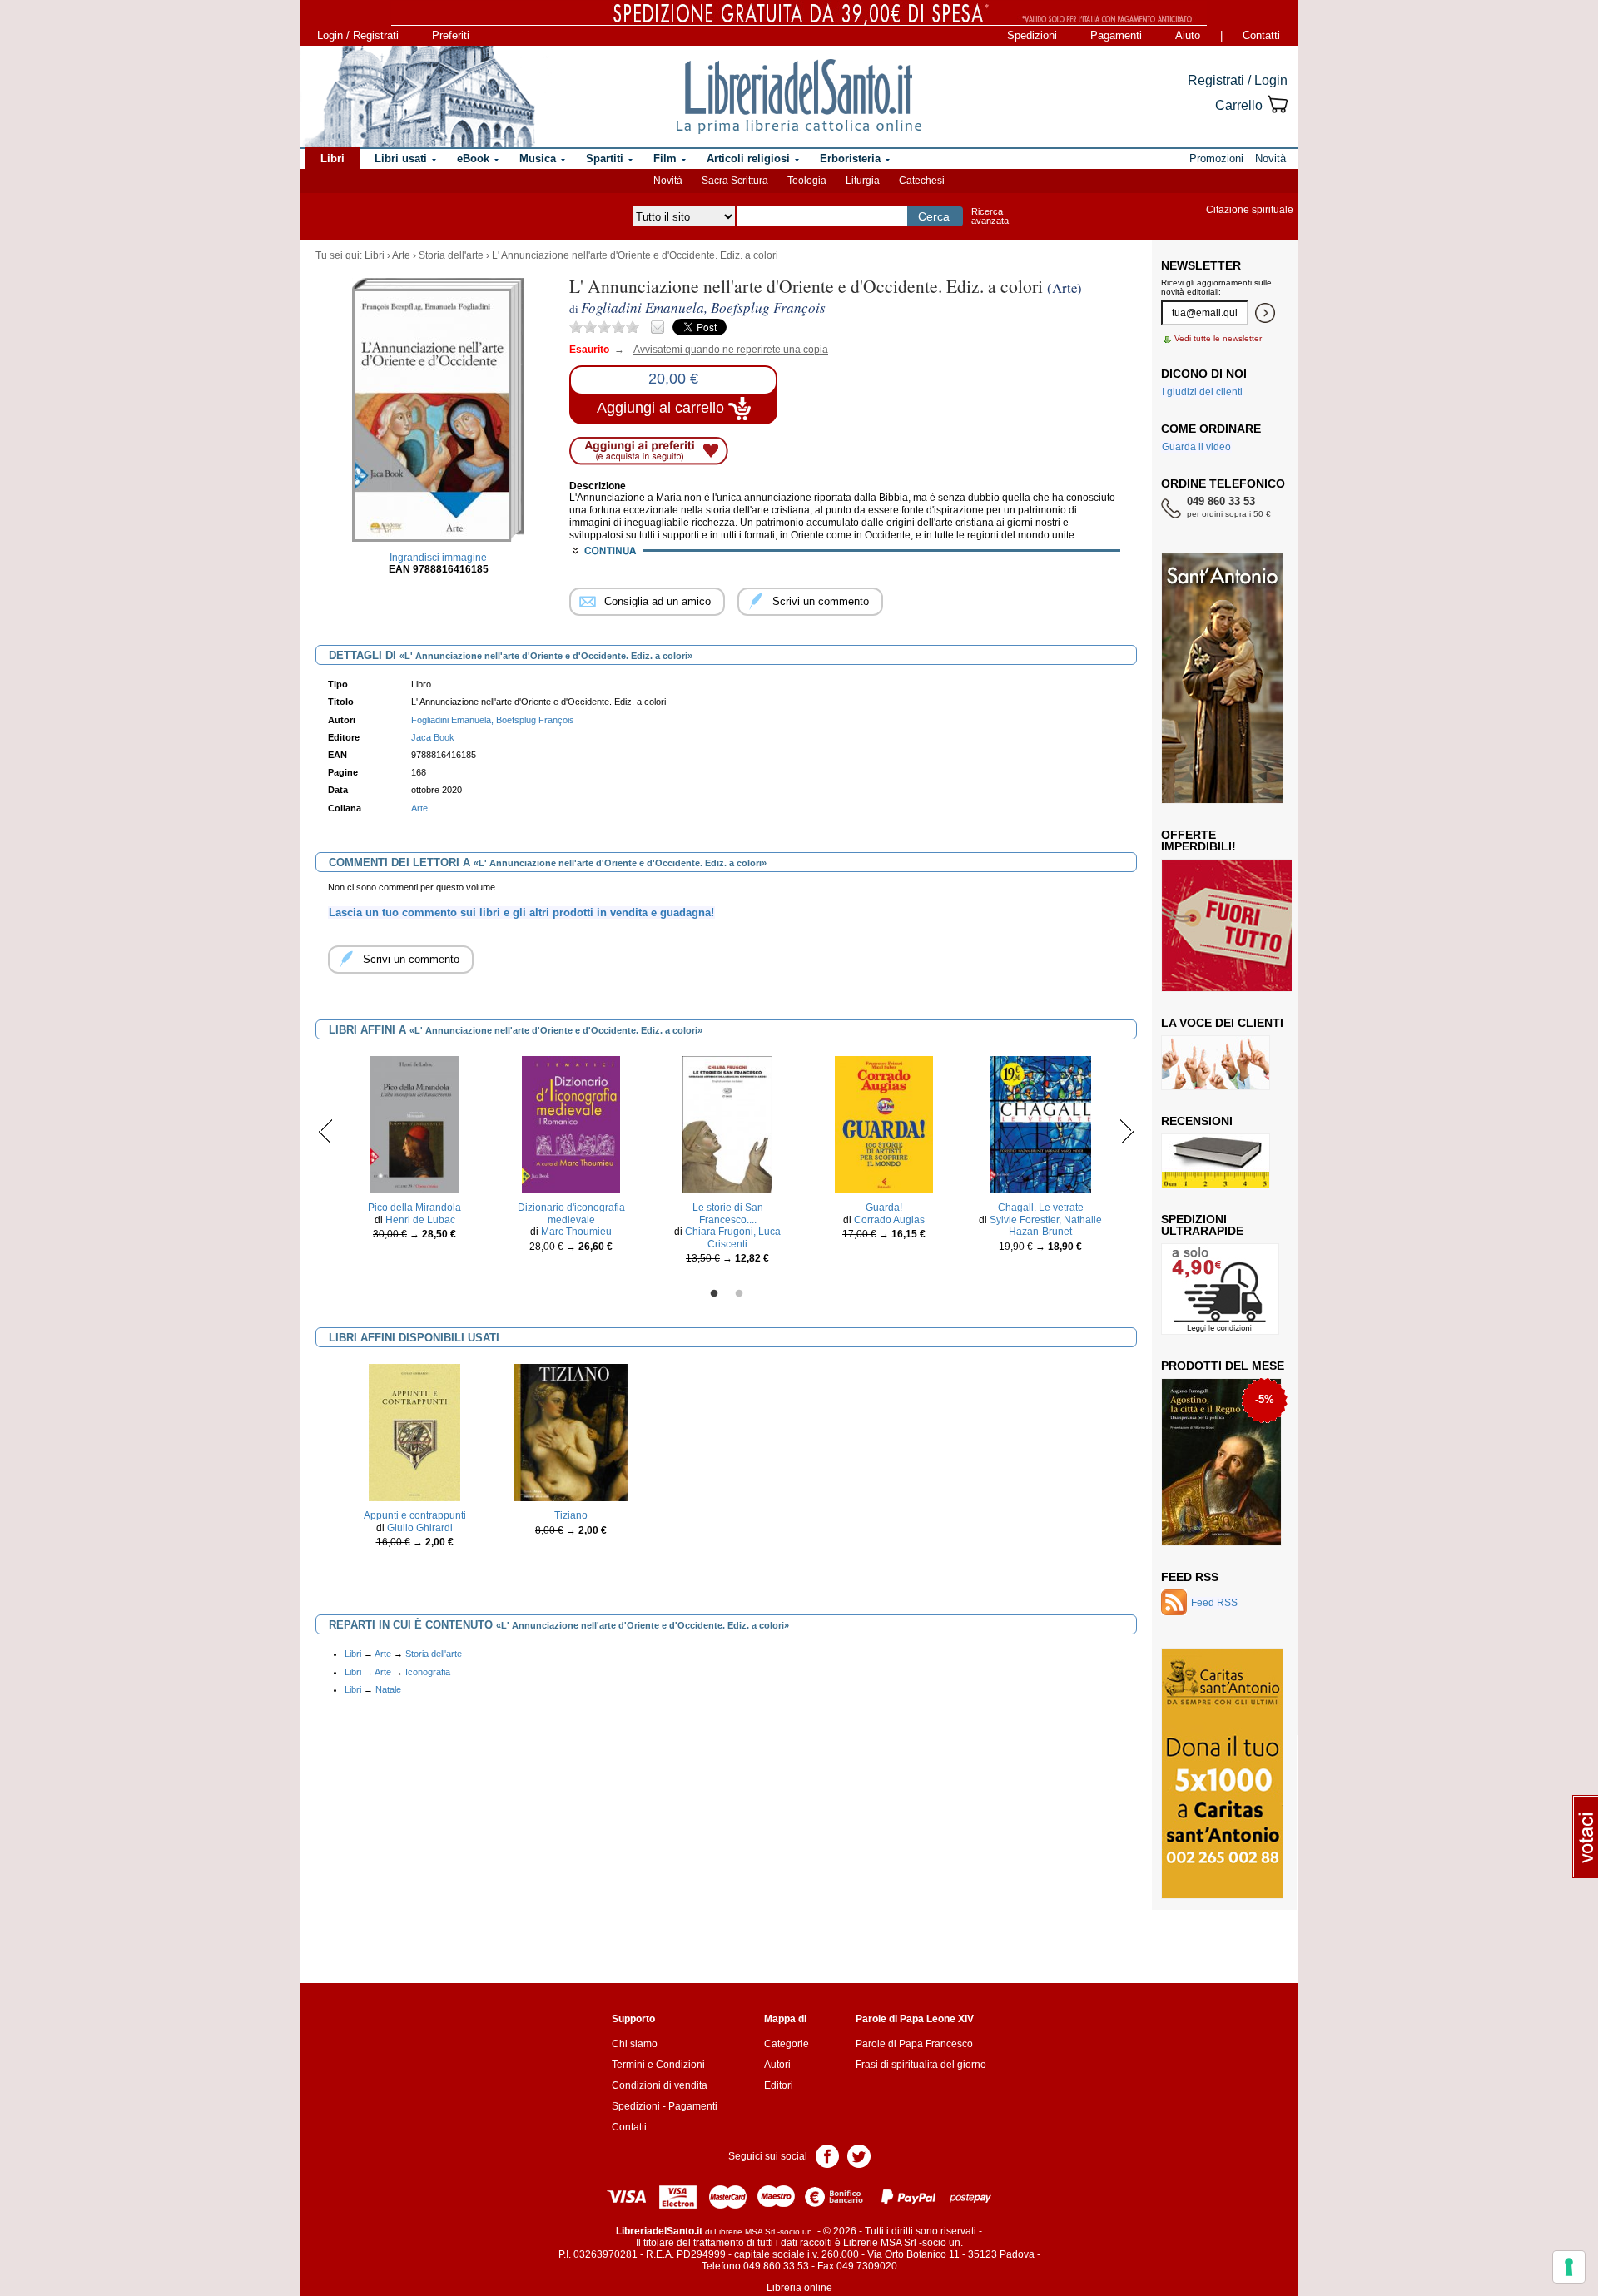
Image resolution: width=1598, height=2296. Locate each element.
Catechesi (922, 181)
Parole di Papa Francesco (914, 2044)
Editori (779, 2085)
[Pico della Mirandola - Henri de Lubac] (414, 1124)
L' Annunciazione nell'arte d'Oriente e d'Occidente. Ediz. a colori (635, 255)
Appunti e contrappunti (415, 1515)
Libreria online (799, 2288)
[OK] (1265, 313)
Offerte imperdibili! (1198, 841)
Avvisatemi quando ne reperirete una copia (720, 350)
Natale (388, 1689)
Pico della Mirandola (414, 1208)
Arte (401, 255)
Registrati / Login (1238, 80)
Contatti (1261, 35)
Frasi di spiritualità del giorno (921, 2065)
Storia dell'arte (451, 255)
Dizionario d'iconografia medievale (571, 1213)
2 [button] (739, 1294)
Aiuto (1188, 35)
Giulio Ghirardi (420, 1528)
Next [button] (1127, 1131)
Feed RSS (1190, 1577)
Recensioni (1197, 1121)
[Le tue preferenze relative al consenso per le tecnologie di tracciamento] (1569, 2267)
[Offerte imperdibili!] (1233, 925)
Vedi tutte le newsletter (1218, 338)
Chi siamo (635, 2044)
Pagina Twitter (859, 2155)
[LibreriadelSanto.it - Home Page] (799, 97)
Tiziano (571, 1515)
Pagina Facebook (827, 2155)
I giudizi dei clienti (1202, 392)
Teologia (807, 181)
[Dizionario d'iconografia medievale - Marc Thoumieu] (571, 1124)
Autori (777, 2065)
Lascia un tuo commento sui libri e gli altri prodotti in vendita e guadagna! (521, 912)
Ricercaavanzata (990, 216)
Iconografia (428, 1672)
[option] (414, 1152)
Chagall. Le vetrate (1041, 1208)
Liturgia (863, 181)
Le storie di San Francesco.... (728, 1213)
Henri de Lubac (420, 1220)
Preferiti (451, 35)
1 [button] (714, 1294)
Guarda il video (1196, 447)
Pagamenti (1116, 35)
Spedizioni (1032, 35)
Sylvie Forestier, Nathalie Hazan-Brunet (1046, 1226)
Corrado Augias (889, 1220)
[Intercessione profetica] (1217, 1509)
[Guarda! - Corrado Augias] (884, 1124)
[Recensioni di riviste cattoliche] (1216, 1160)
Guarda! (884, 1208)
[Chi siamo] (419, 97)
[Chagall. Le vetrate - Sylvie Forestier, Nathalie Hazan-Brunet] (1040, 1124)
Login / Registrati (358, 35)
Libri (375, 255)
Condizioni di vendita (660, 2085)
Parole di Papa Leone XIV (915, 2019)
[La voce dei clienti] (1216, 1062)
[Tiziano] (571, 1432)
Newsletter (1201, 265)
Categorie (787, 2044)
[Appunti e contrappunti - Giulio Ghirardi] (415, 1432)
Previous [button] (326, 1131)
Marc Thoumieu (576, 1232)
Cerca (934, 216)
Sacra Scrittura (735, 181)
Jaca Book (433, 737)
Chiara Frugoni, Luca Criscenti (733, 1237)
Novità (668, 181)
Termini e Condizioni (658, 2065)
